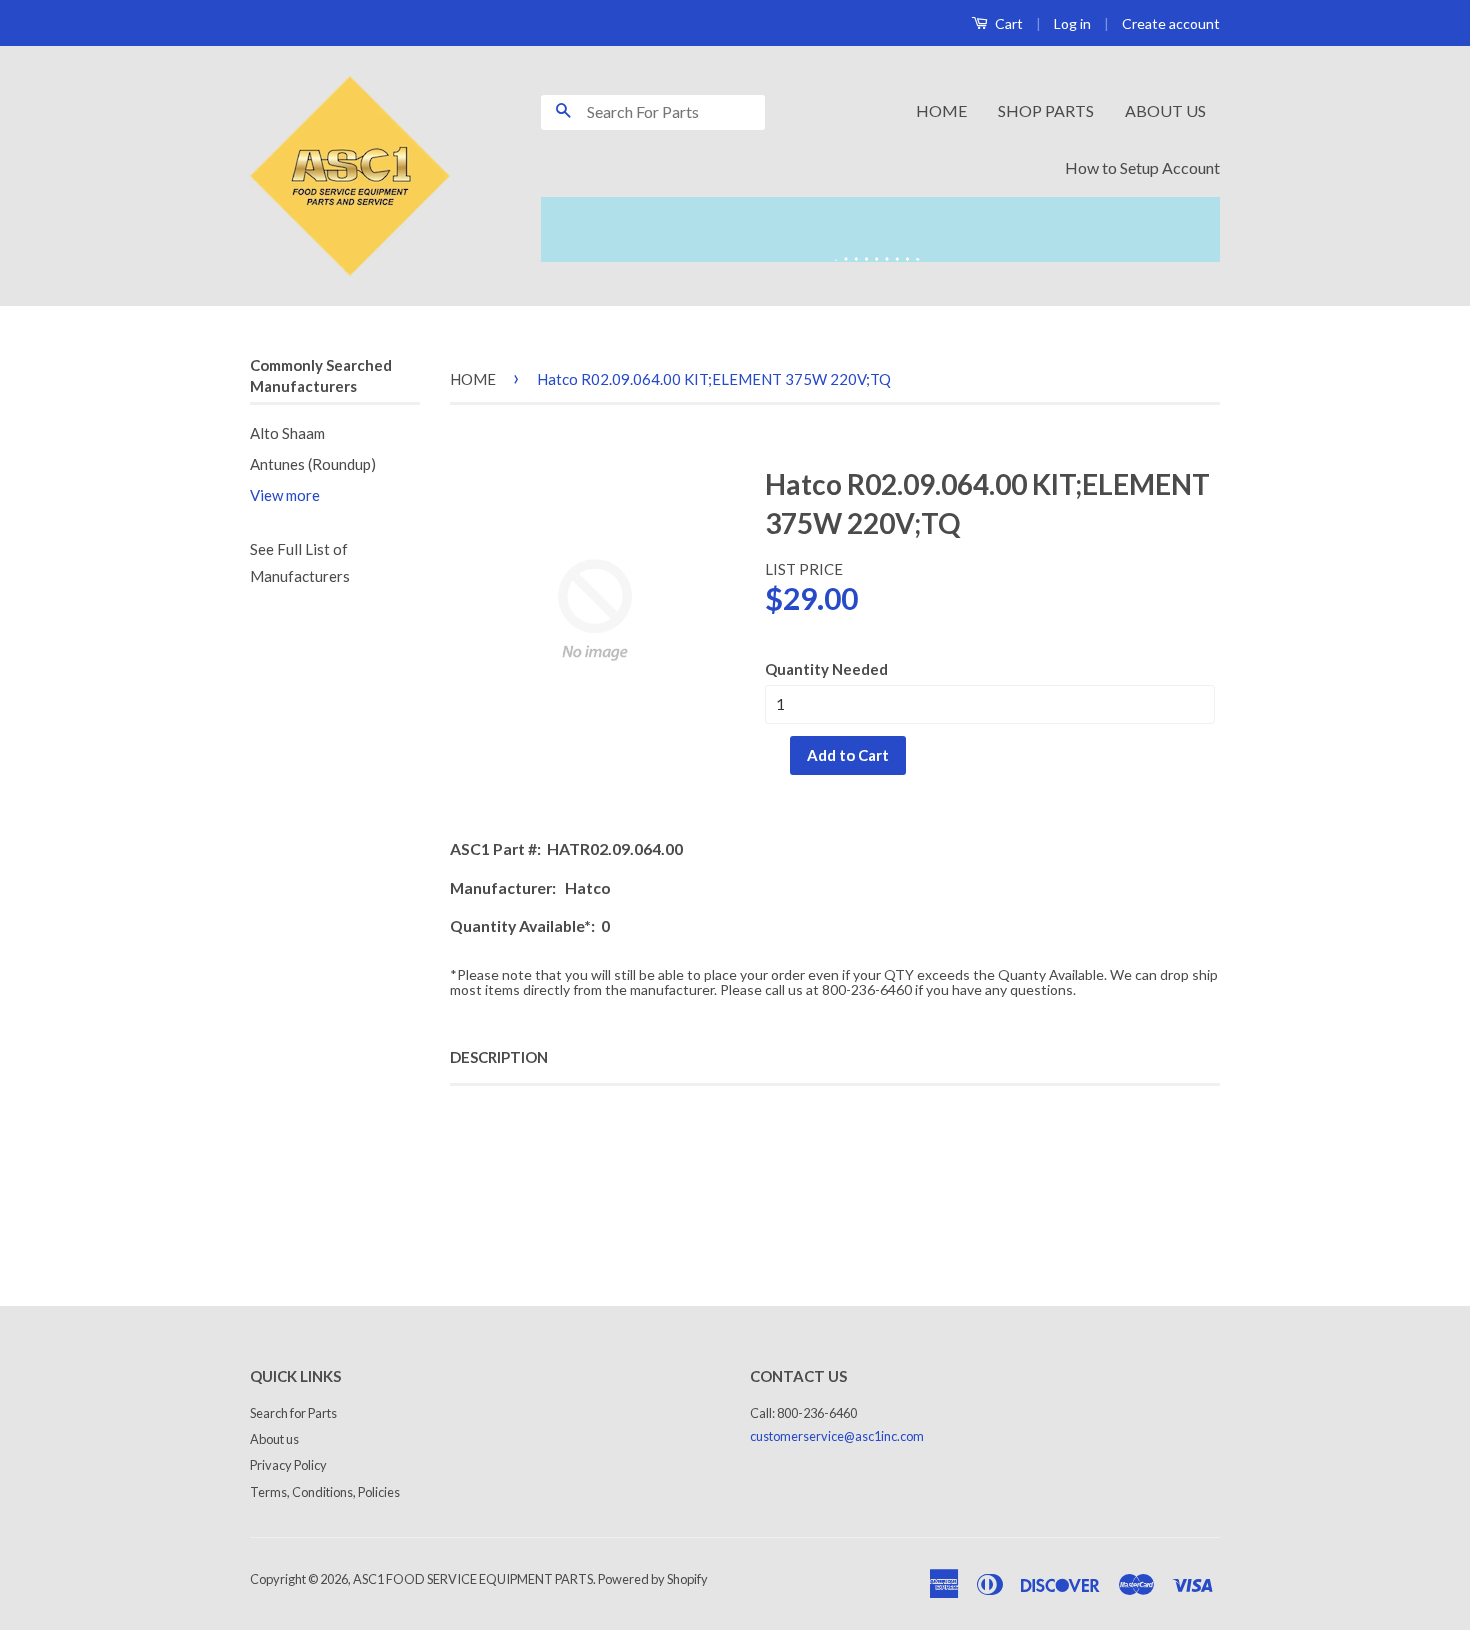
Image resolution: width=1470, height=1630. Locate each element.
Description (499, 1057)
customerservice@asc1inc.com (837, 1436)
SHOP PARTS (1046, 110)
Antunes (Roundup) (313, 464)
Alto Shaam (287, 433)
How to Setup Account (1142, 167)
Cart (1007, 23)
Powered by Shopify (653, 1579)
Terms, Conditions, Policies (325, 1492)
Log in (1072, 23)
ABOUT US (1165, 110)
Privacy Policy (288, 1465)
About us (274, 1439)
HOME (941, 110)
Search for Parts (293, 1413)
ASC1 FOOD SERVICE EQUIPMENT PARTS (473, 1579)
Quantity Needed (826, 669)
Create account (1171, 23)
